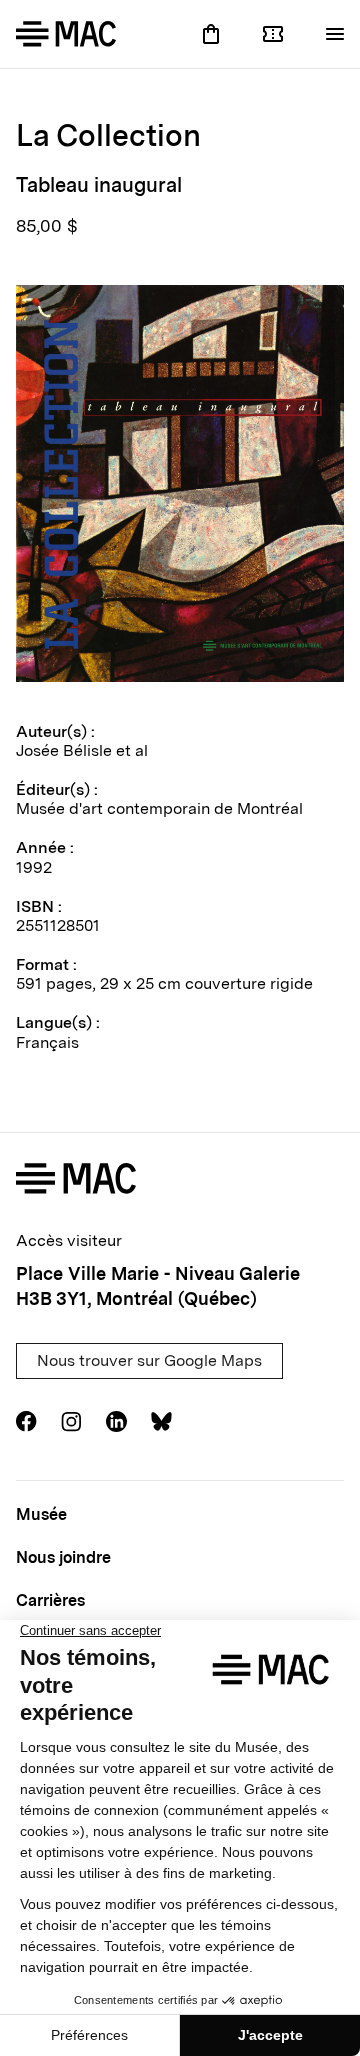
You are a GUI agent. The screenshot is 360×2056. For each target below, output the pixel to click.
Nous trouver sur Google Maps (149, 1360)
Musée (41, 1514)
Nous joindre (63, 1557)
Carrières (50, 1600)
